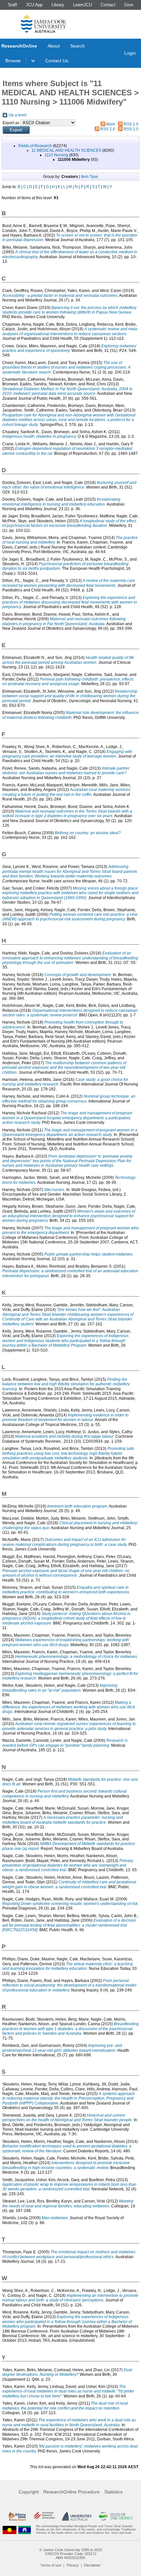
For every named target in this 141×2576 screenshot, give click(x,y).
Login (130, 53)
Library (58, 5)
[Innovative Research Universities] (44, 2516)
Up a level (18, 115)
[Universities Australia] (77, 2516)
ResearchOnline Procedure (71, 2492)
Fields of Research (35, 146)
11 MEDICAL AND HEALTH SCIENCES (66, 150)
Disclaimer (92, 2565)
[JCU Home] (44, 23)
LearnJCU (82, 5)
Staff (12, 5)
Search (78, 46)
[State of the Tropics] (116, 2516)
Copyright (29, 2492)
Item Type (90, 177)
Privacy (73, 2565)
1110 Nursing (56, 155)
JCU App (34, 5)
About (54, 46)
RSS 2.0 (108, 129)
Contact (108, 5)
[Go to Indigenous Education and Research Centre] (10, 2530)
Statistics (113, 2492)
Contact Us (57, 61)
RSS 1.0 (131, 124)
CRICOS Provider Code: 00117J (71, 2554)
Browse (13, 61)
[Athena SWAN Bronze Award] (17, 2516)
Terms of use (51, 2565)
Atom (111, 124)
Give (129, 5)
